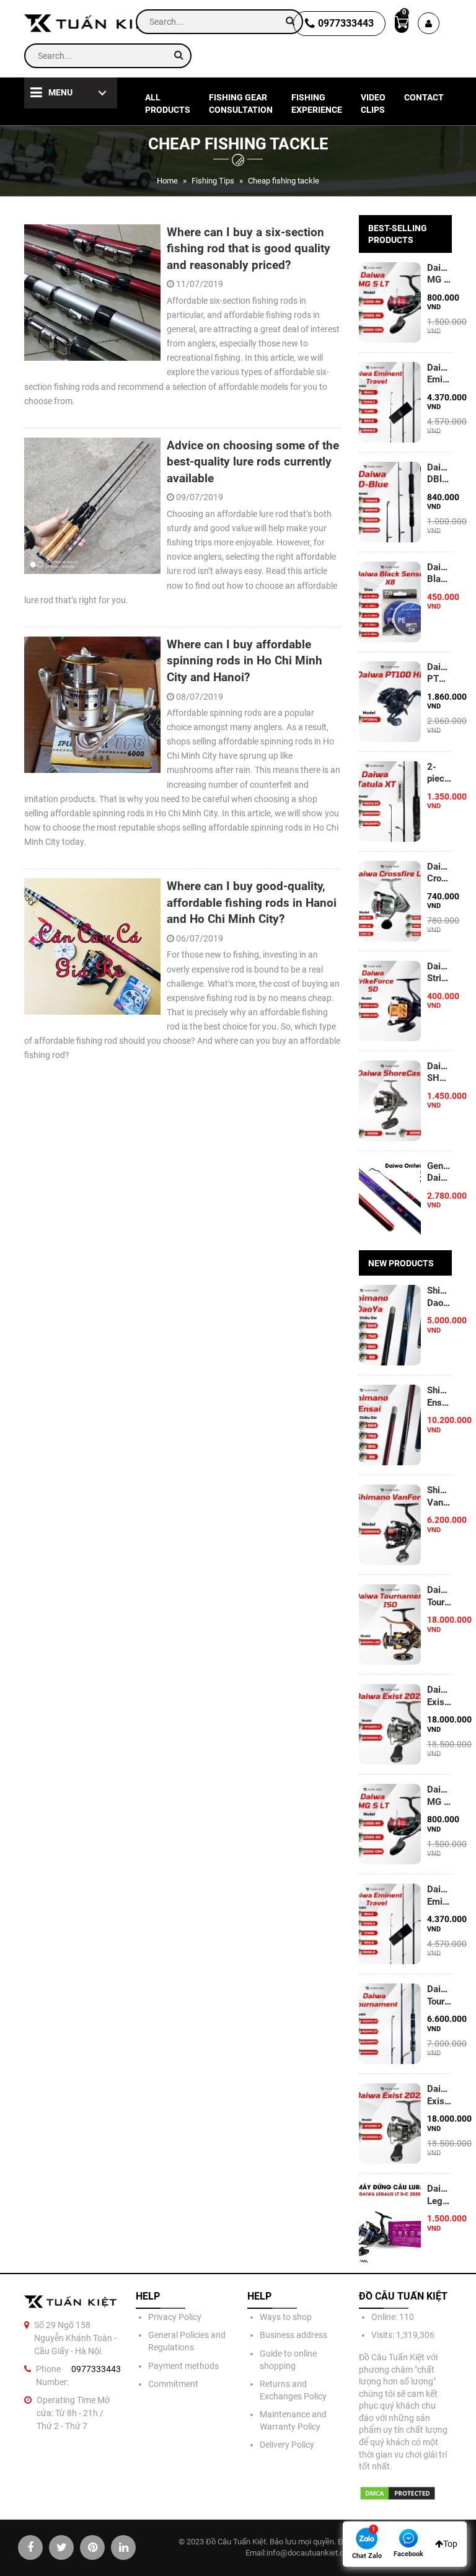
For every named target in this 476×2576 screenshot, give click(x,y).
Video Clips (373, 104)
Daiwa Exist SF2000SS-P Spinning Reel (439, 2095)
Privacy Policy (175, 2317)
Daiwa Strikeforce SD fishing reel (439, 973)
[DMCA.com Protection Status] (398, 2493)
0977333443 (346, 23)
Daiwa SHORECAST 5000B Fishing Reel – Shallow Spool (439, 1072)
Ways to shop (286, 2317)
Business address (293, 2335)
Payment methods (183, 2366)
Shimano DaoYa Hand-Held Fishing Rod (439, 1297)
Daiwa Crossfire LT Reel (439, 873)
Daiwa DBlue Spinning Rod (439, 474)
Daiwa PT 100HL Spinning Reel (439, 673)
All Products (168, 104)
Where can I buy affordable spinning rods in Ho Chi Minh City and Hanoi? (245, 661)
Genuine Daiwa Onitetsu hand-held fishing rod (439, 1172)
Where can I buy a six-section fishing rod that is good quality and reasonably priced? (249, 249)
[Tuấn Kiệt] (91, 23)
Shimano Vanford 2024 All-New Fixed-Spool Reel (439, 1496)
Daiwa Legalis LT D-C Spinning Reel (439, 2195)
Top (450, 2544)
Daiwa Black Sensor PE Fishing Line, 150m (439, 573)
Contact (424, 97)
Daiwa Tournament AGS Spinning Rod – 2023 (439, 1995)
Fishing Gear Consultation (241, 104)
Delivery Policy (287, 2445)
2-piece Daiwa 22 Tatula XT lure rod (439, 773)
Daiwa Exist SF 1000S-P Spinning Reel (439, 1696)
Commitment (173, 2384)
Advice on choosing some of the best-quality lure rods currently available (253, 462)
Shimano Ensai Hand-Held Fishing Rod (439, 1396)
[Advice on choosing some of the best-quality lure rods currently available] (92, 506)
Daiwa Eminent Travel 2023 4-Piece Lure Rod (439, 374)
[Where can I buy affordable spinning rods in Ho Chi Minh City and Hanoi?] (92, 705)
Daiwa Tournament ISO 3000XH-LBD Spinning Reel (439, 1596)
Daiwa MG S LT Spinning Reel (439, 274)
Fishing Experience (317, 104)
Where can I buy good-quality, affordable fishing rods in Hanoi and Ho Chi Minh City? (252, 902)
